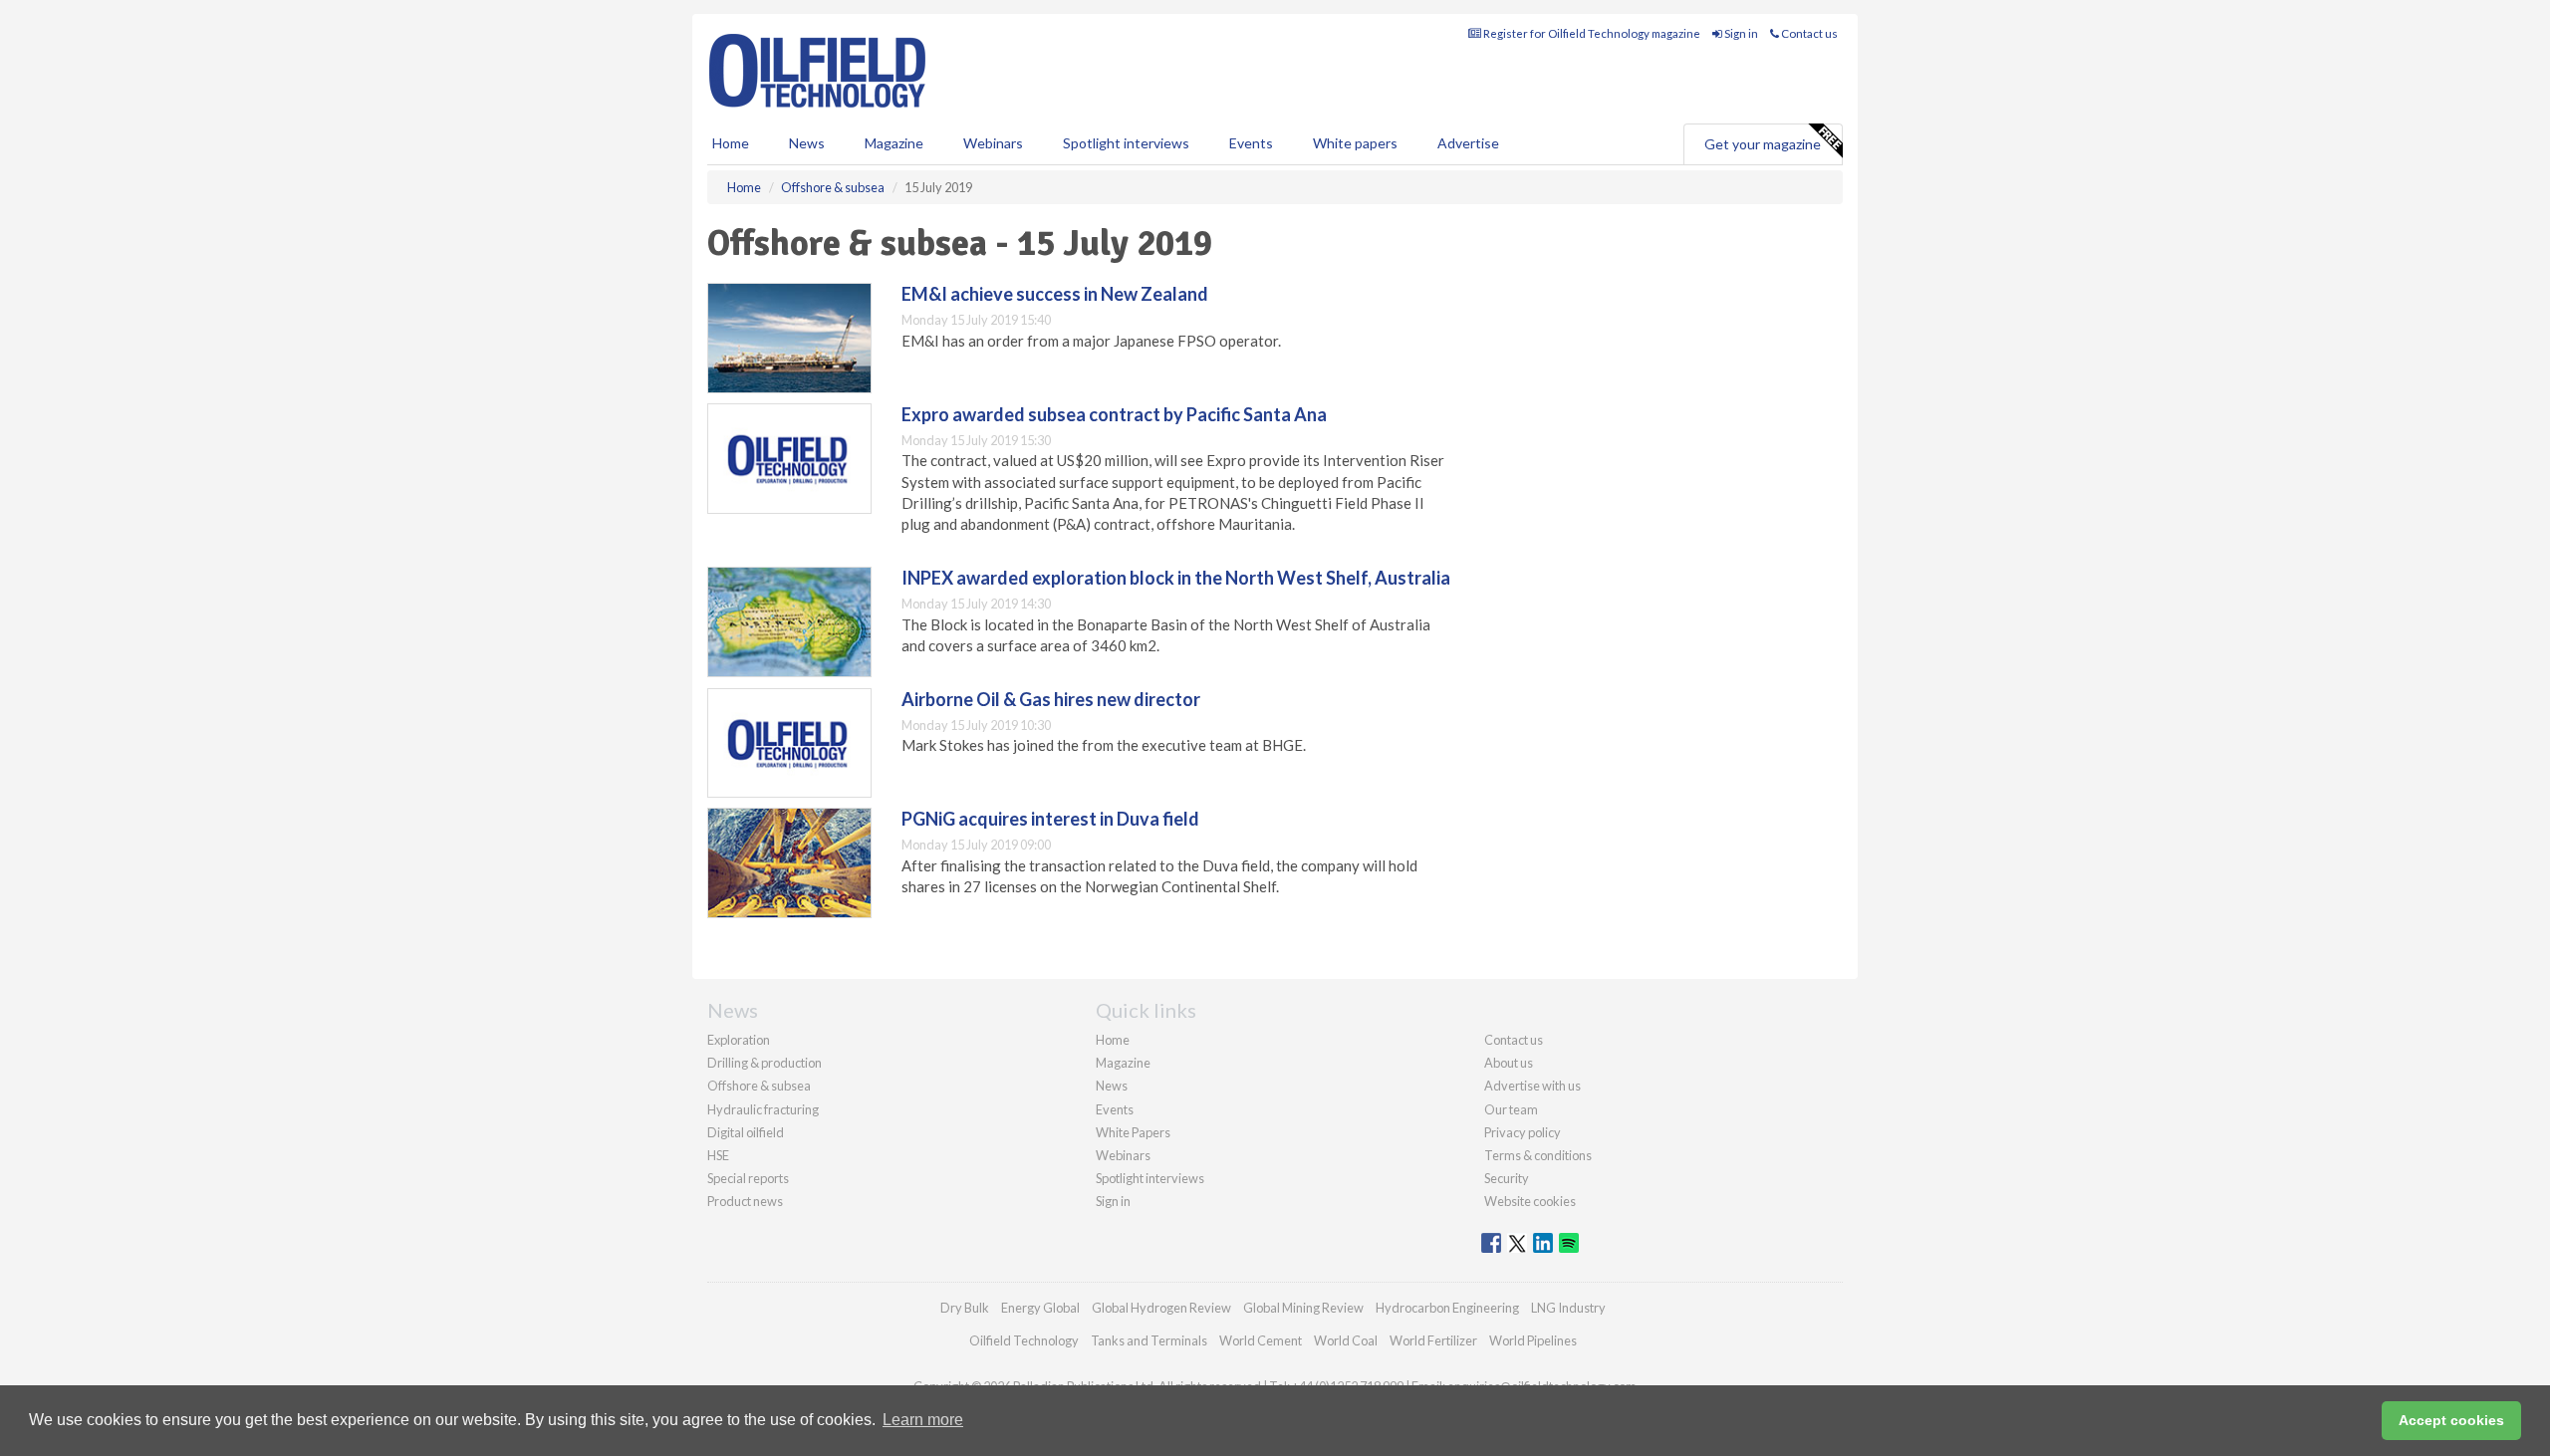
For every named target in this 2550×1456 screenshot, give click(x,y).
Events (1251, 143)
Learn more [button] (923, 1420)
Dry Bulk (965, 1308)
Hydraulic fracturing (763, 1109)
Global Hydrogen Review (1161, 1308)
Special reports (748, 1178)
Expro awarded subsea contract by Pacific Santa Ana (1114, 414)
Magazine (894, 143)
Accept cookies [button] (2451, 1420)
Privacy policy (1523, 1132)
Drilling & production (765, 1063)
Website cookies (1530, 1201)
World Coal (1346, 1340)
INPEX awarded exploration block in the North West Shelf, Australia (1176, 578)
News (1112, 1086)
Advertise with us (1532, 1086)
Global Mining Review (1303, 1308)
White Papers (1133, 1132)
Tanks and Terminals (1149, 1340)
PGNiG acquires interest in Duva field (1050, 819)
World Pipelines (1533, 1340)
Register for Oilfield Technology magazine (1591, 33)
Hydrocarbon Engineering (1447, 1308)
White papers (1355, 143)
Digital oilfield (746, 1132)
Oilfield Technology (1024, 1340)
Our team (1511, 1109)
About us (1509, 1063)
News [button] (807, 143)
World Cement (1261, 1340)
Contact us (1808, 33)
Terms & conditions (1538, 1155)
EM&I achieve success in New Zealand (1055, 294)
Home (731, 143)
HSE (718, 1155)
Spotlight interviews (1126, 143)
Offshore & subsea (759, 1086)
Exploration (739, 1040)
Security (1507, 1178)
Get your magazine (1763, 144)
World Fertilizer (1433, 1340)
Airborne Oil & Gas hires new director (1051, 699)
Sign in (1740, 33)
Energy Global (1040, 1308)
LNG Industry (1568, 1308)
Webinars (993, 143)
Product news (745, 1201)
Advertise (1468, 143)
